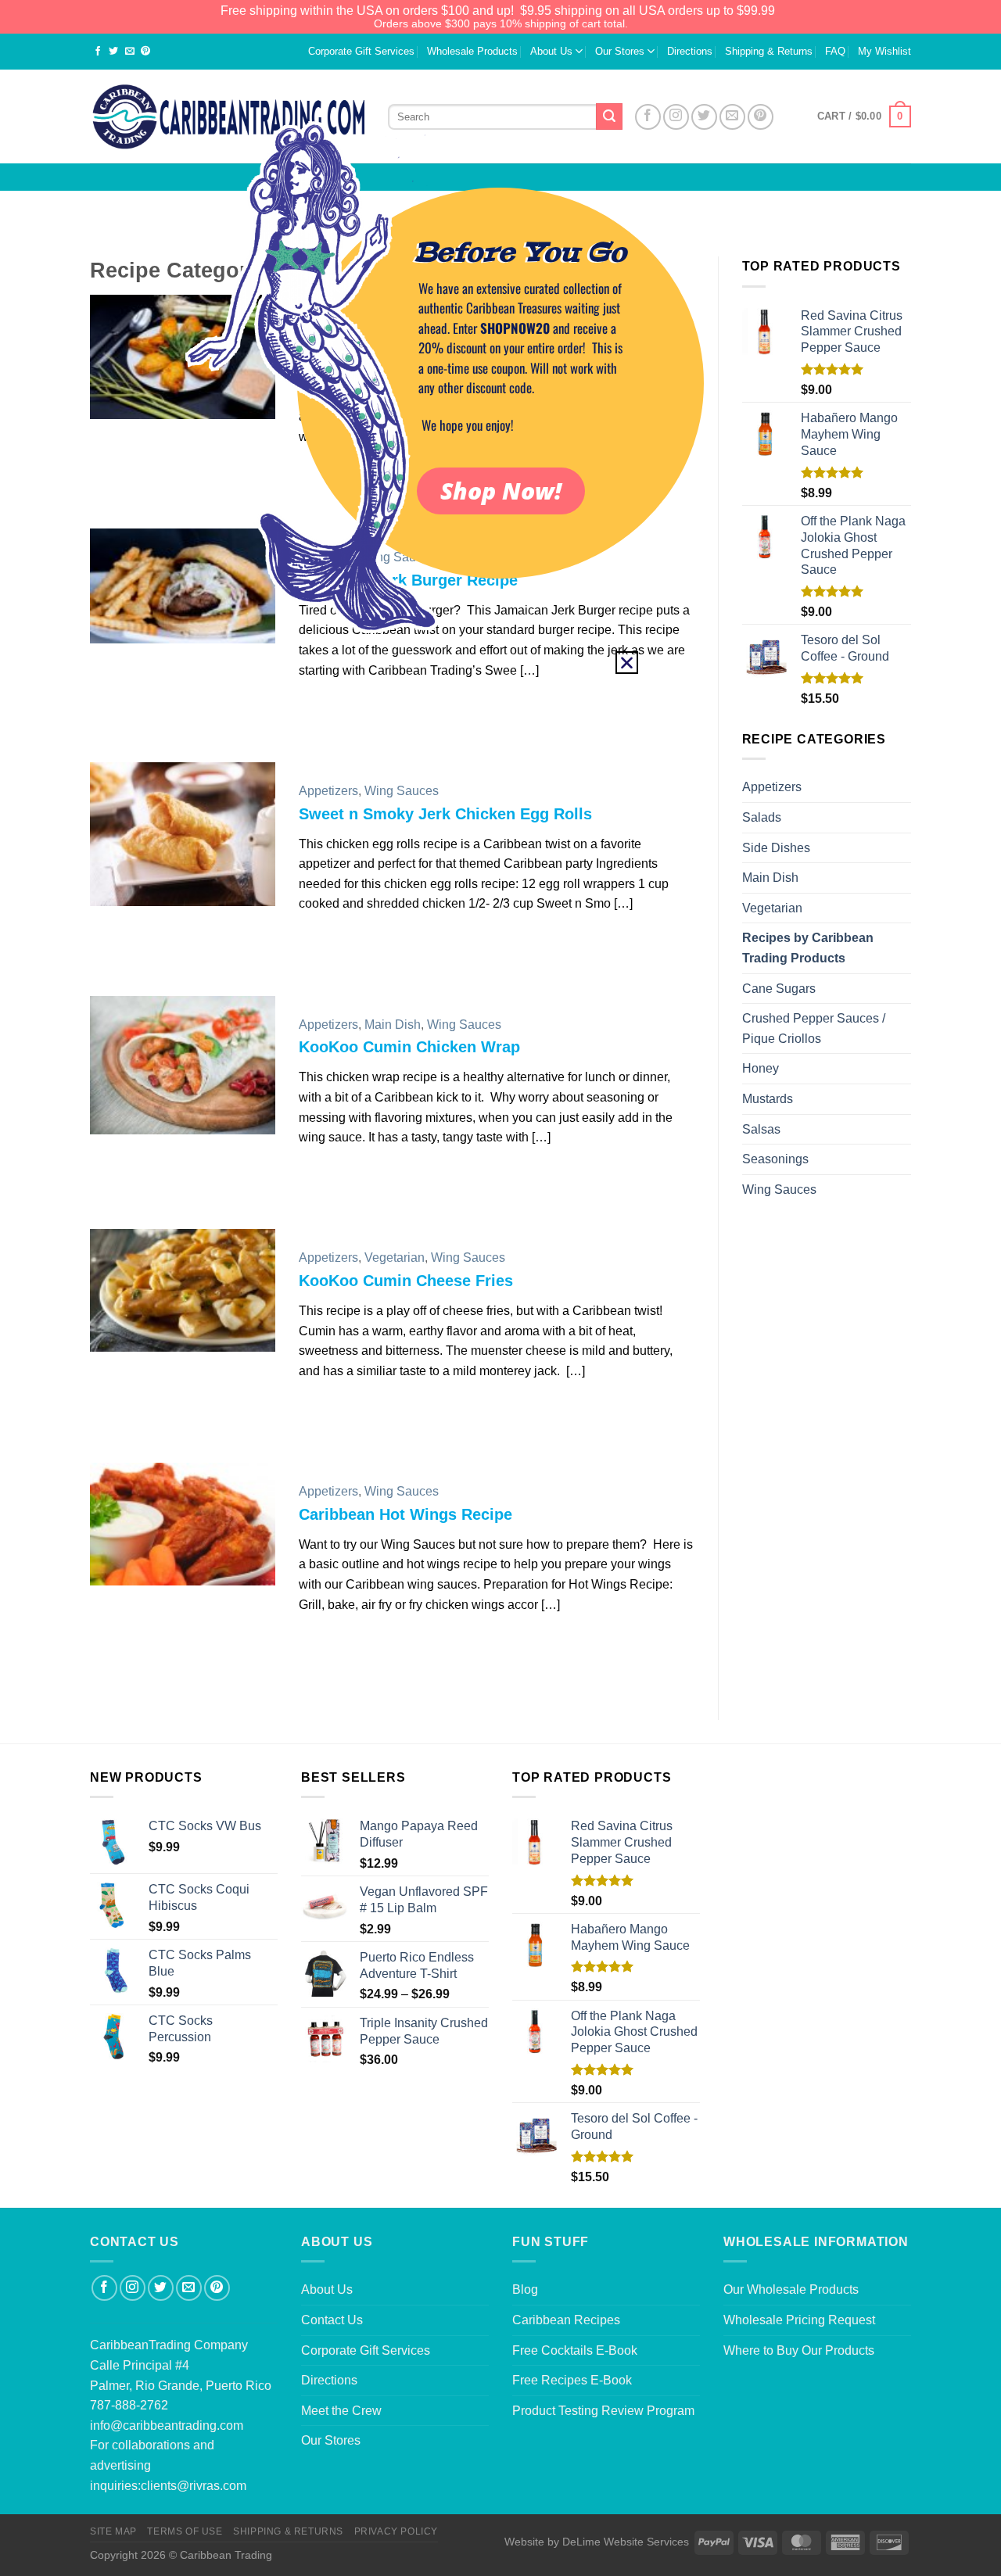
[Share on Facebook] (98, 52)
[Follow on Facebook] (104, 2288)
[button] (627, 663)
